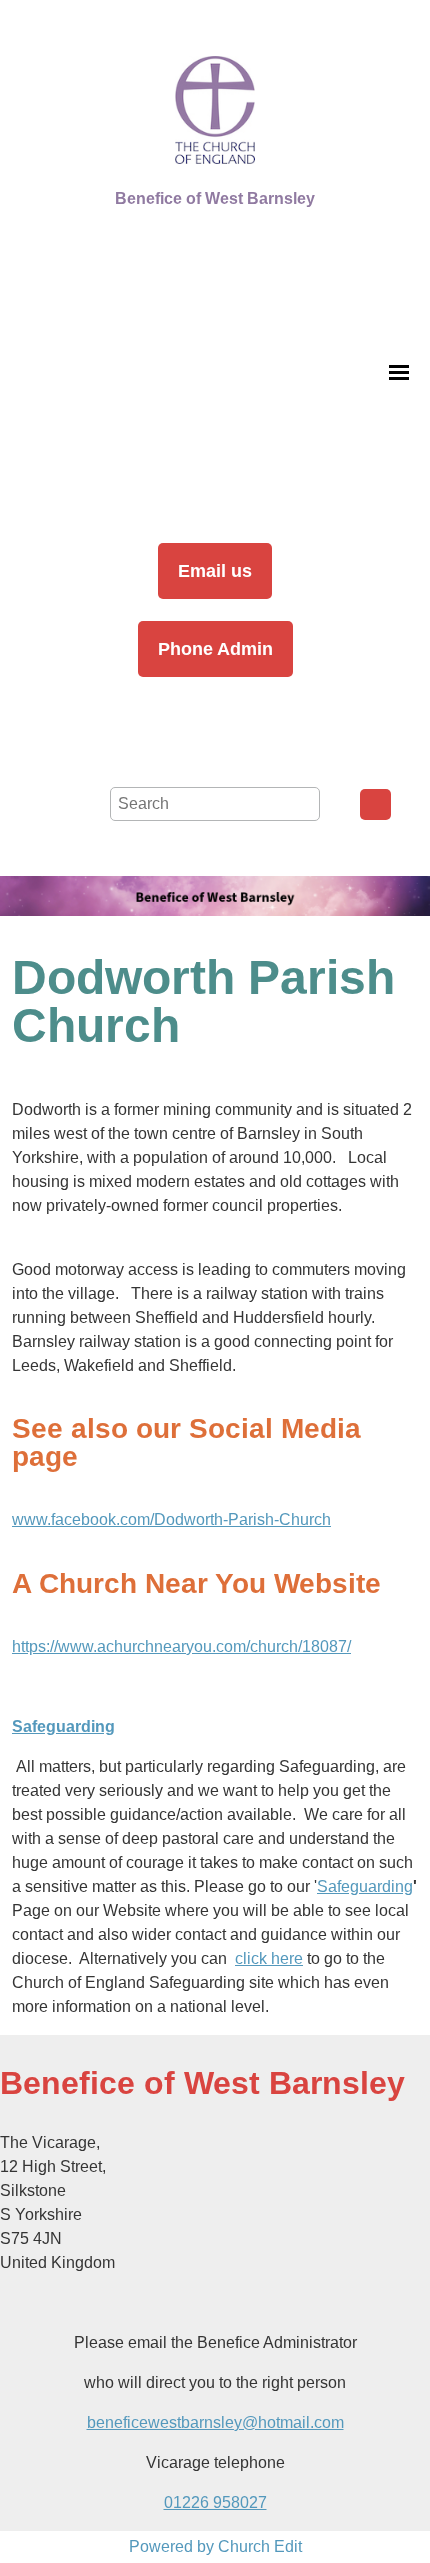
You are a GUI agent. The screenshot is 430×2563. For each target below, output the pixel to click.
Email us (215, 571)
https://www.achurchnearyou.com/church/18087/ (181, 1646)
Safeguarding (365, 1886)
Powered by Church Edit (215, 2546)
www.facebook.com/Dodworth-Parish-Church (171, 1519)
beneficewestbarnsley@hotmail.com (215, 2422)
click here (269, 1958)
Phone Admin (215, 649)
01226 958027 (215, 2502)
